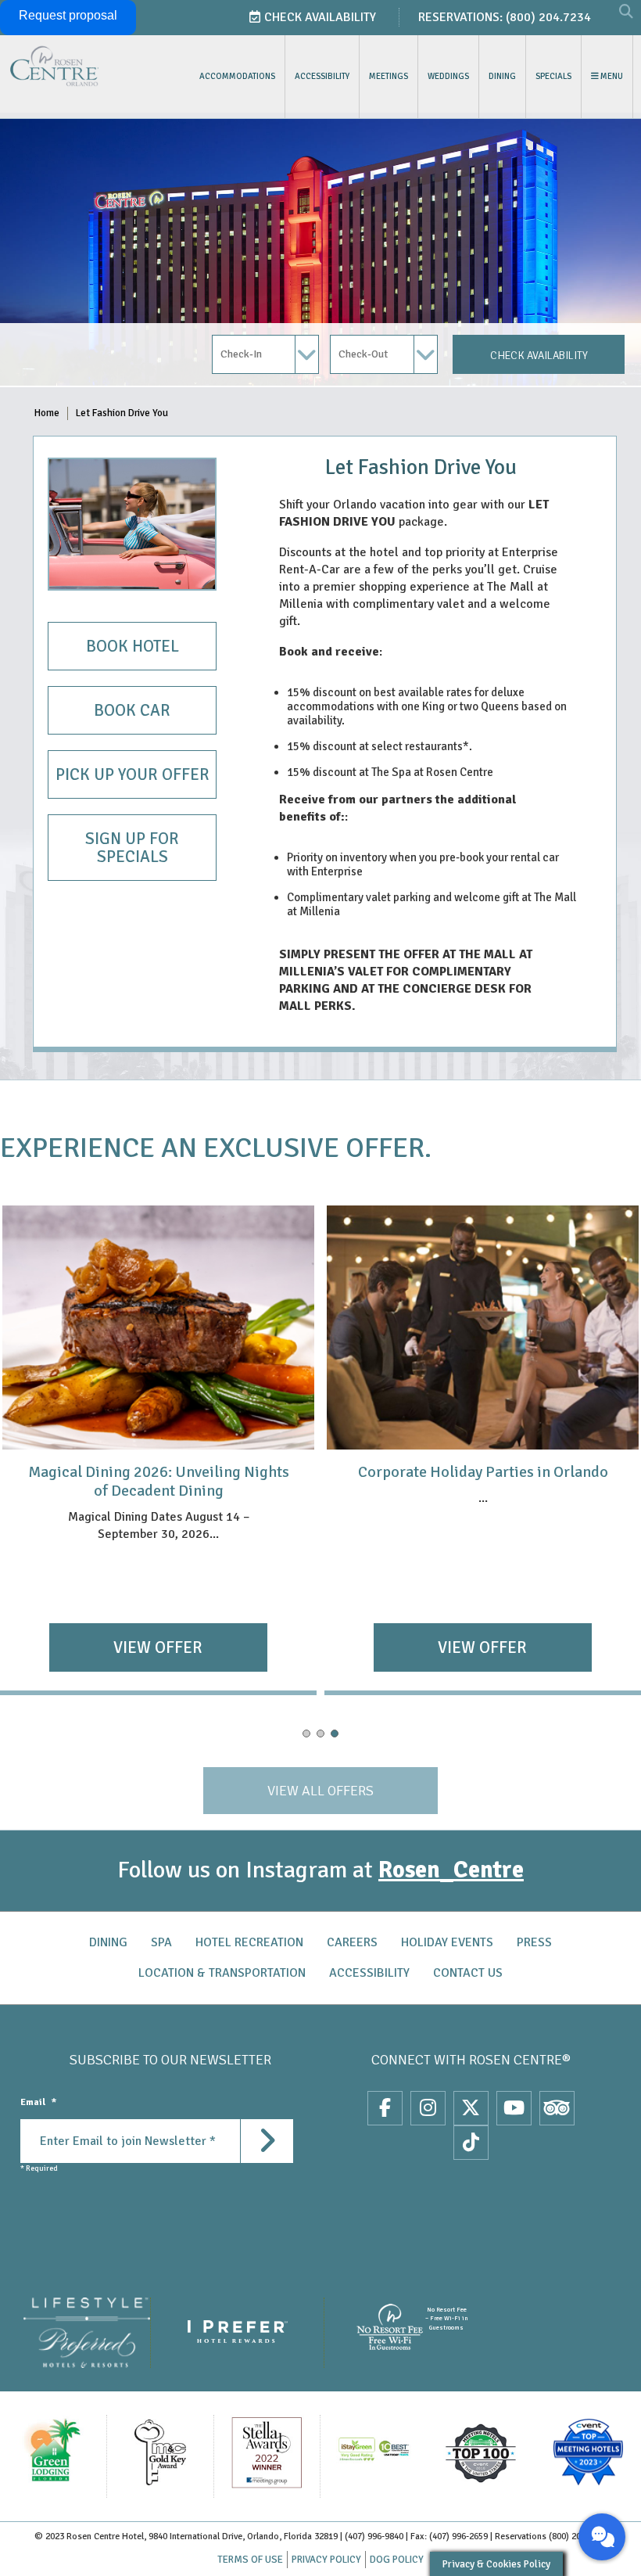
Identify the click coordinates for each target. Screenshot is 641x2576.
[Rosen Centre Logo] (86, 66)
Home (47, 413)
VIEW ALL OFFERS (320, 1791)
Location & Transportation (222, 1973)
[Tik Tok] (471, 2143)
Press (534, 1942)
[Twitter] (471, 2108)
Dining (502, 76)
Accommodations (237, 76)
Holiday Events (447, 1942)
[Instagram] (428, 2108)
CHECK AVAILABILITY (539, 356)
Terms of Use (250, 2560)
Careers (352, 1942)
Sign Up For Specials (132, 848)
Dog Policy (397, 2560)
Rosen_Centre (451, 1870)
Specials (553, 76)
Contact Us (468, 1973)
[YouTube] (514, 2108)
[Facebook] (385, 2108)
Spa (161, 1942)
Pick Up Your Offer (132, 774)
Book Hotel (132, 646)
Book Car (132, 710)
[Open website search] (626, 13)
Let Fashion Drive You (122, 413)
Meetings (389, 76)
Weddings (448, 76)
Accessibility (322, 76)
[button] (306, 1734)
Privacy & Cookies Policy (496, 2564)
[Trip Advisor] (557, 2108)
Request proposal (68, 15)
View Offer (158, 1647)
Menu (611, 76)
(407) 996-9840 (374, 2536)
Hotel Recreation (249, 1942)
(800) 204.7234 (548, 17)
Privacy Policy (326, 2560)
